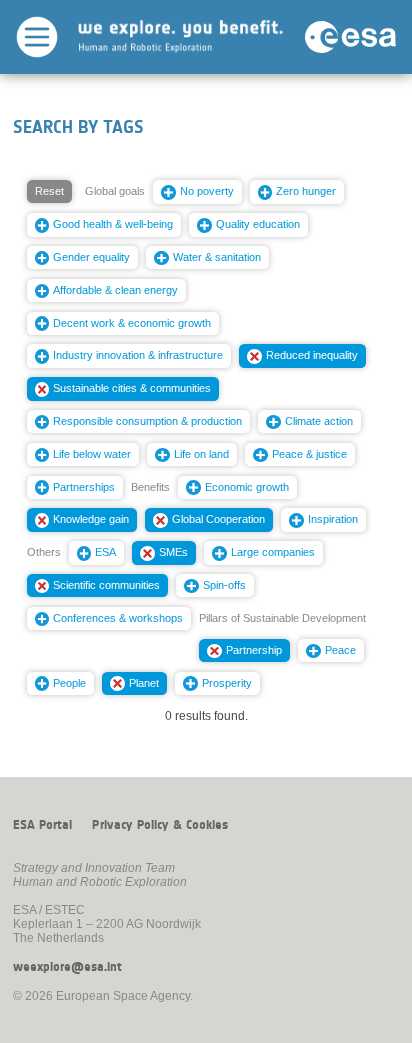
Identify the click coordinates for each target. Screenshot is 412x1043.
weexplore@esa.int (67, 967)
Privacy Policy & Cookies (160, 825)
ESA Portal (42, 825)
